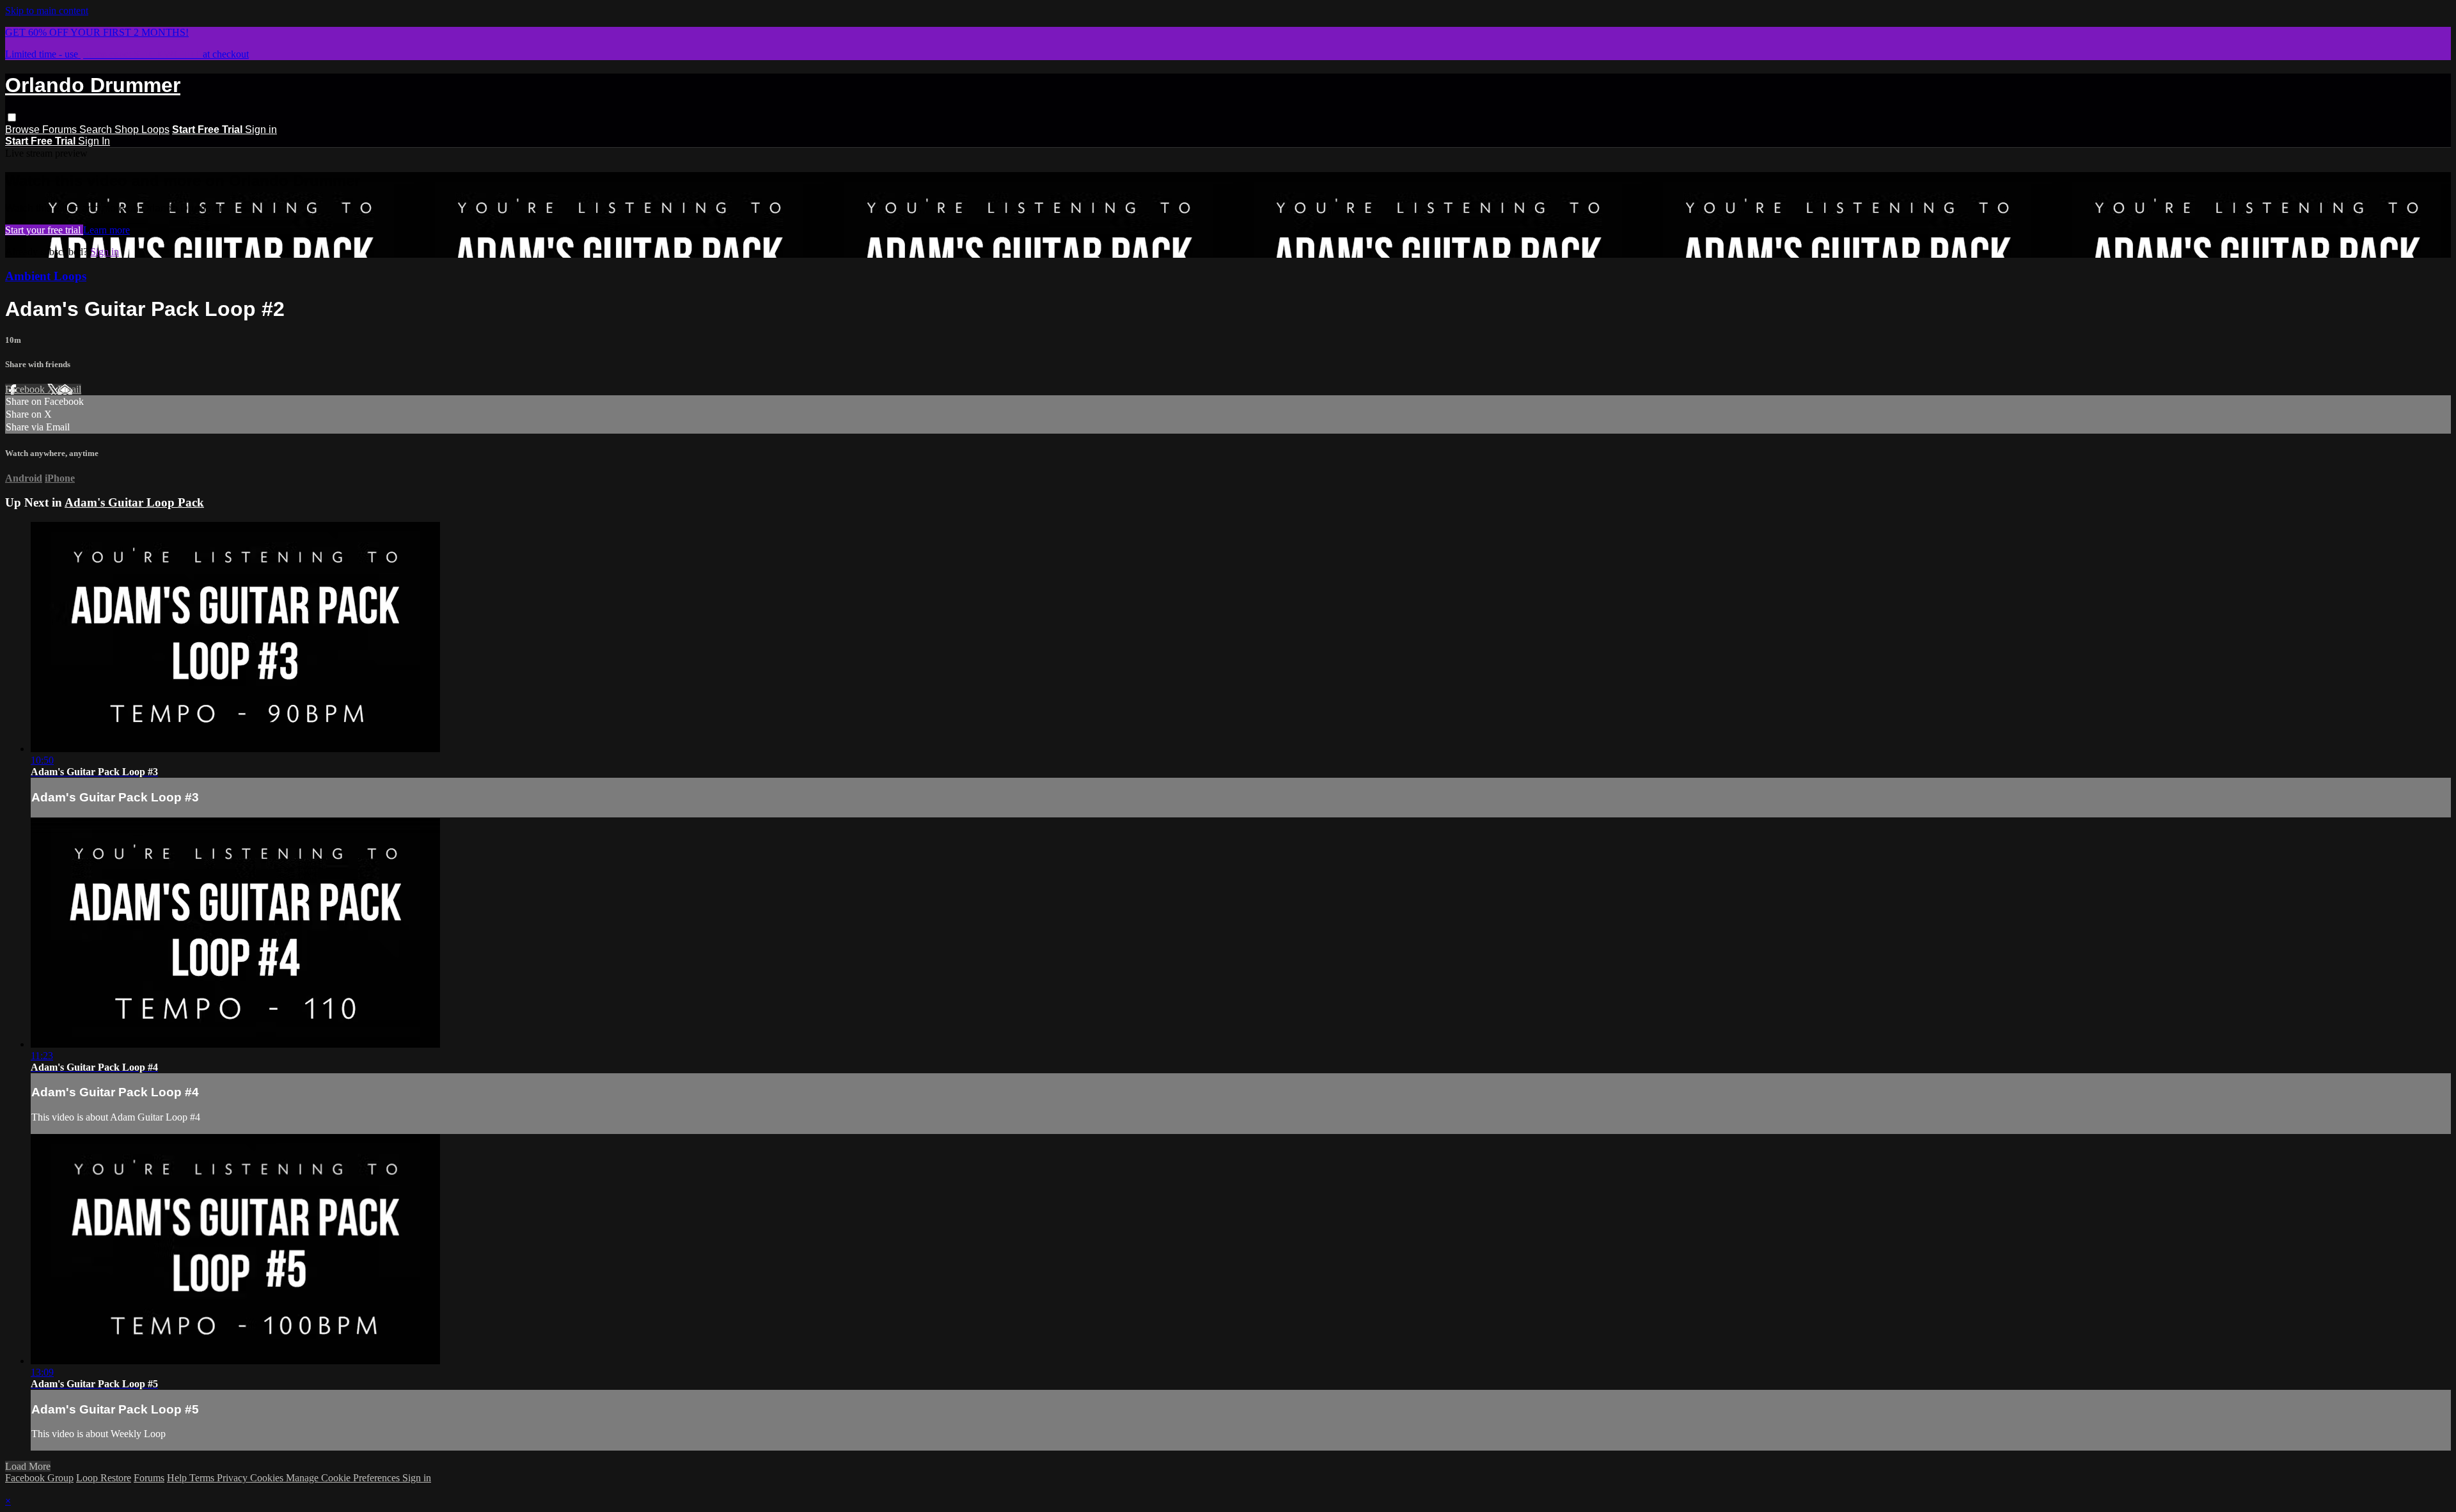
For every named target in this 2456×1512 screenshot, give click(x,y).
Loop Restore (104, 1478)
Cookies (268, 1478)
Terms (203, 1478)
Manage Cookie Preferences (344, 1478)
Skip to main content (47, 11)
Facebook (26, 389)
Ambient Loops (46, 276)
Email (69, 389)
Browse (24, 130)
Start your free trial (44, 230)
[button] (12, 117)
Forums (61, 130)
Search (97, 130)
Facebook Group (39, 1478)
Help (178, 1478)
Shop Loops (142, 130)
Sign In (94, 141)
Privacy (233, 1478)
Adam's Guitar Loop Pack (134, 502)
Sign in (261, 130)
